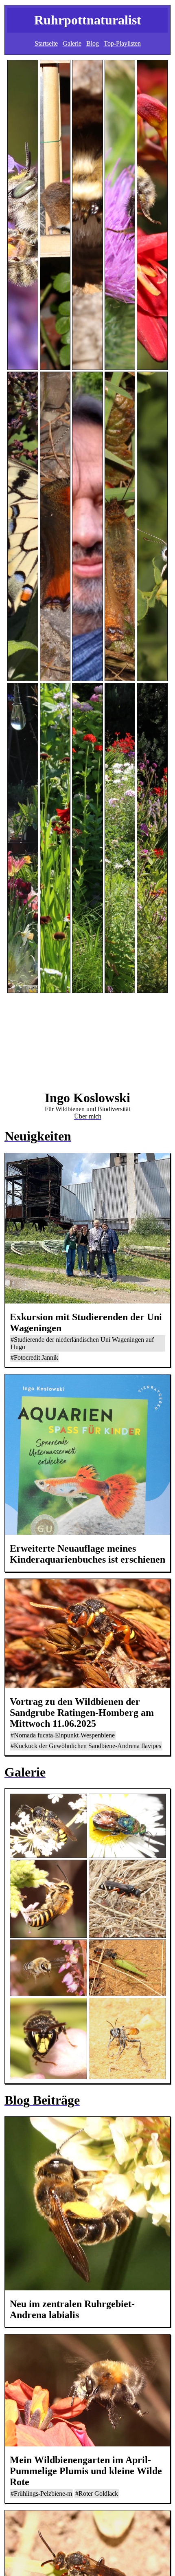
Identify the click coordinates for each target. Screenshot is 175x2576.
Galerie (72, 43)
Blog (93, 43)
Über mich (88, 1116)
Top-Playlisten (122, 43)
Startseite (46, 43)
